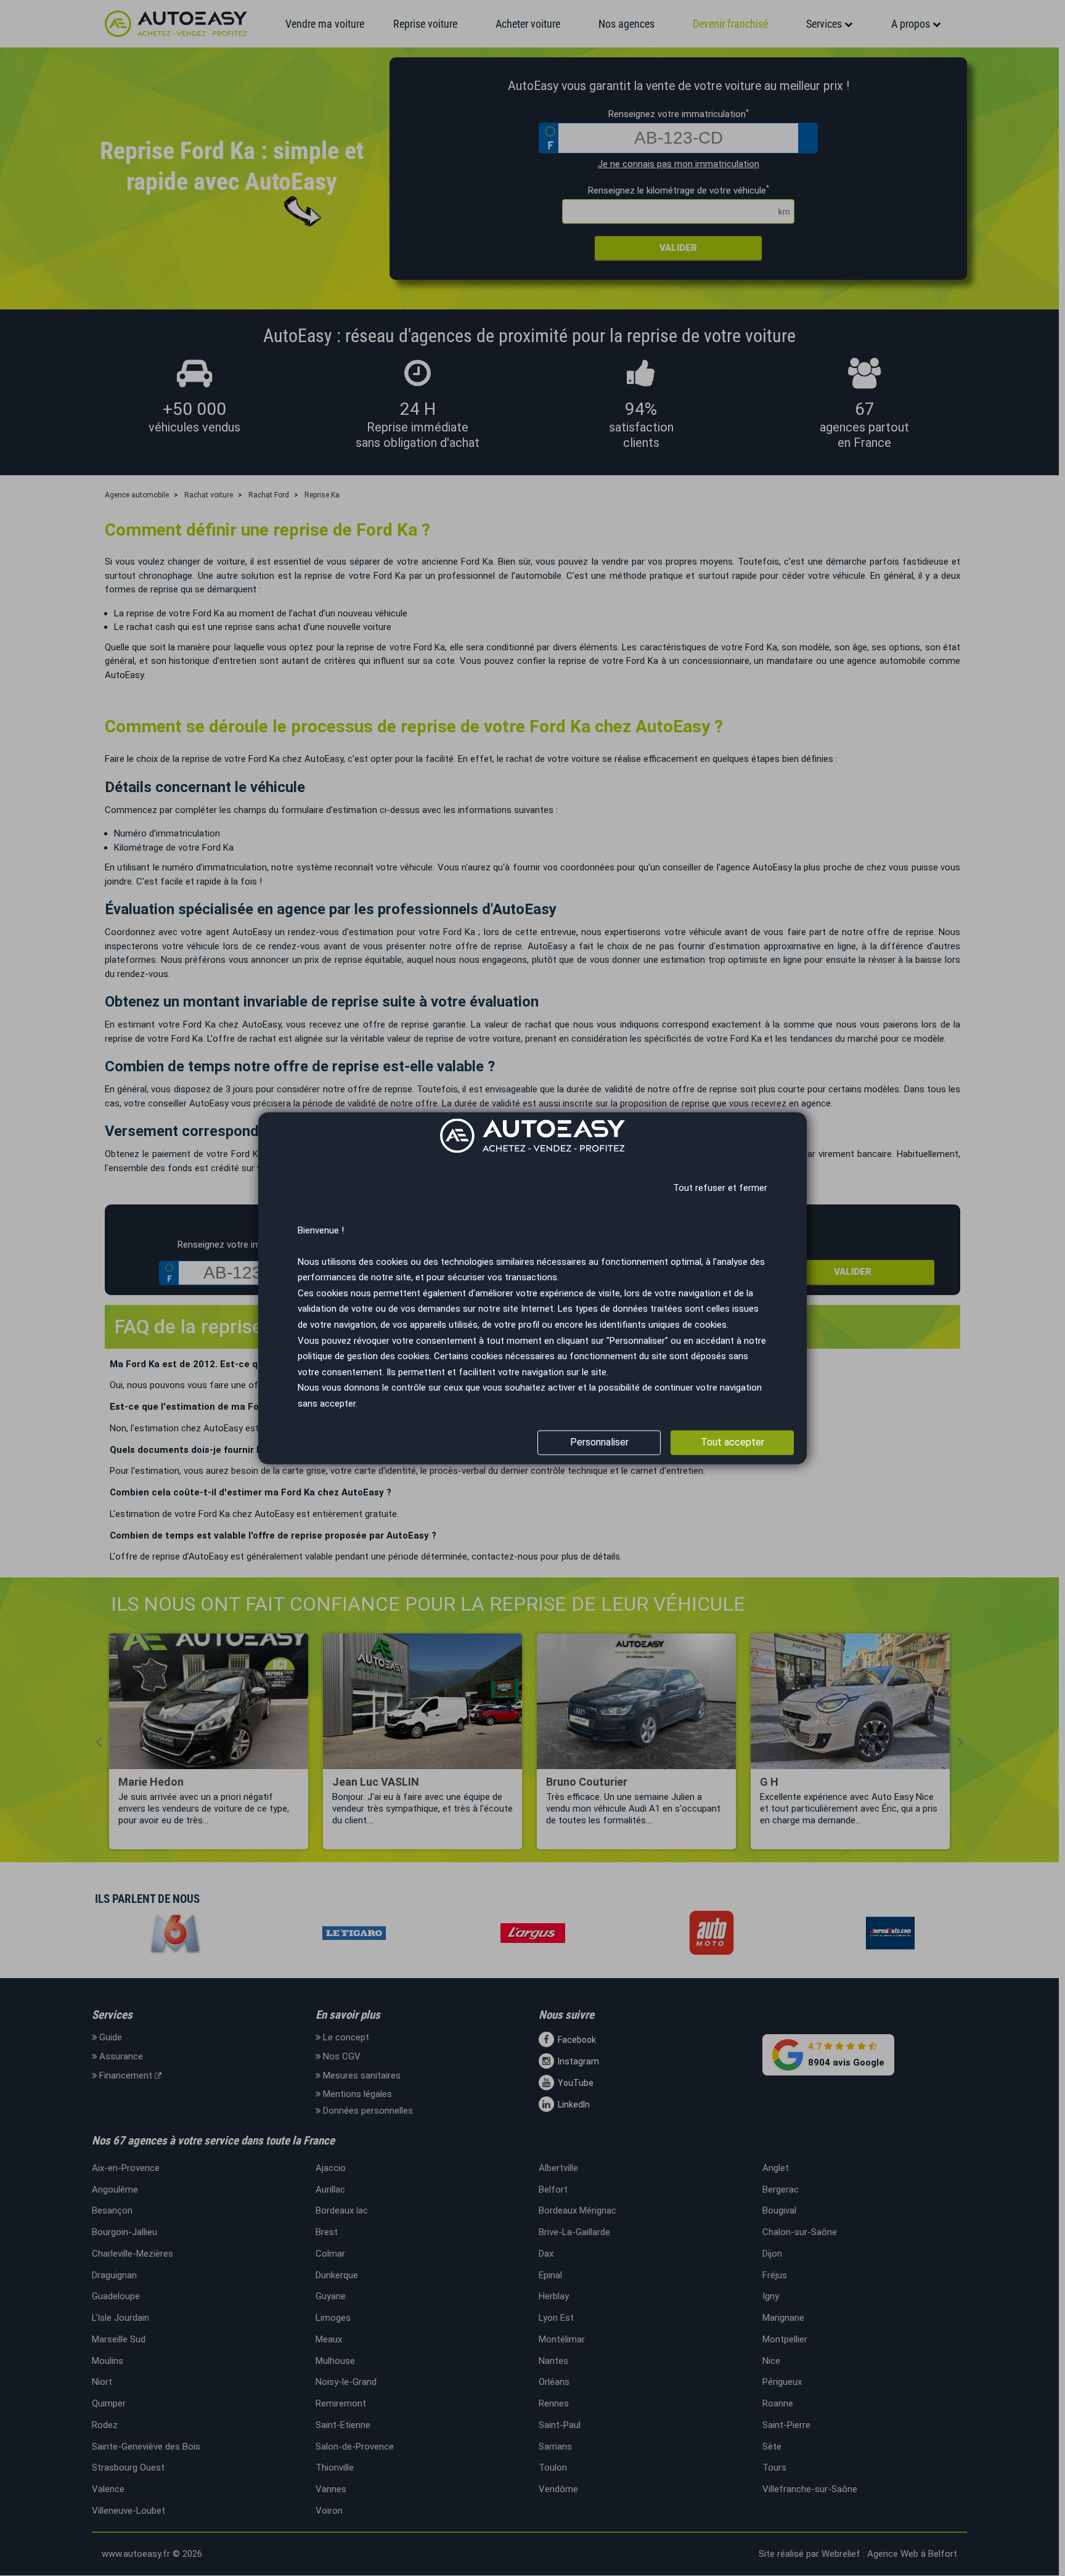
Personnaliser (599, 1442)
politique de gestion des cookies (364, 1357)
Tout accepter (732, 1442)
